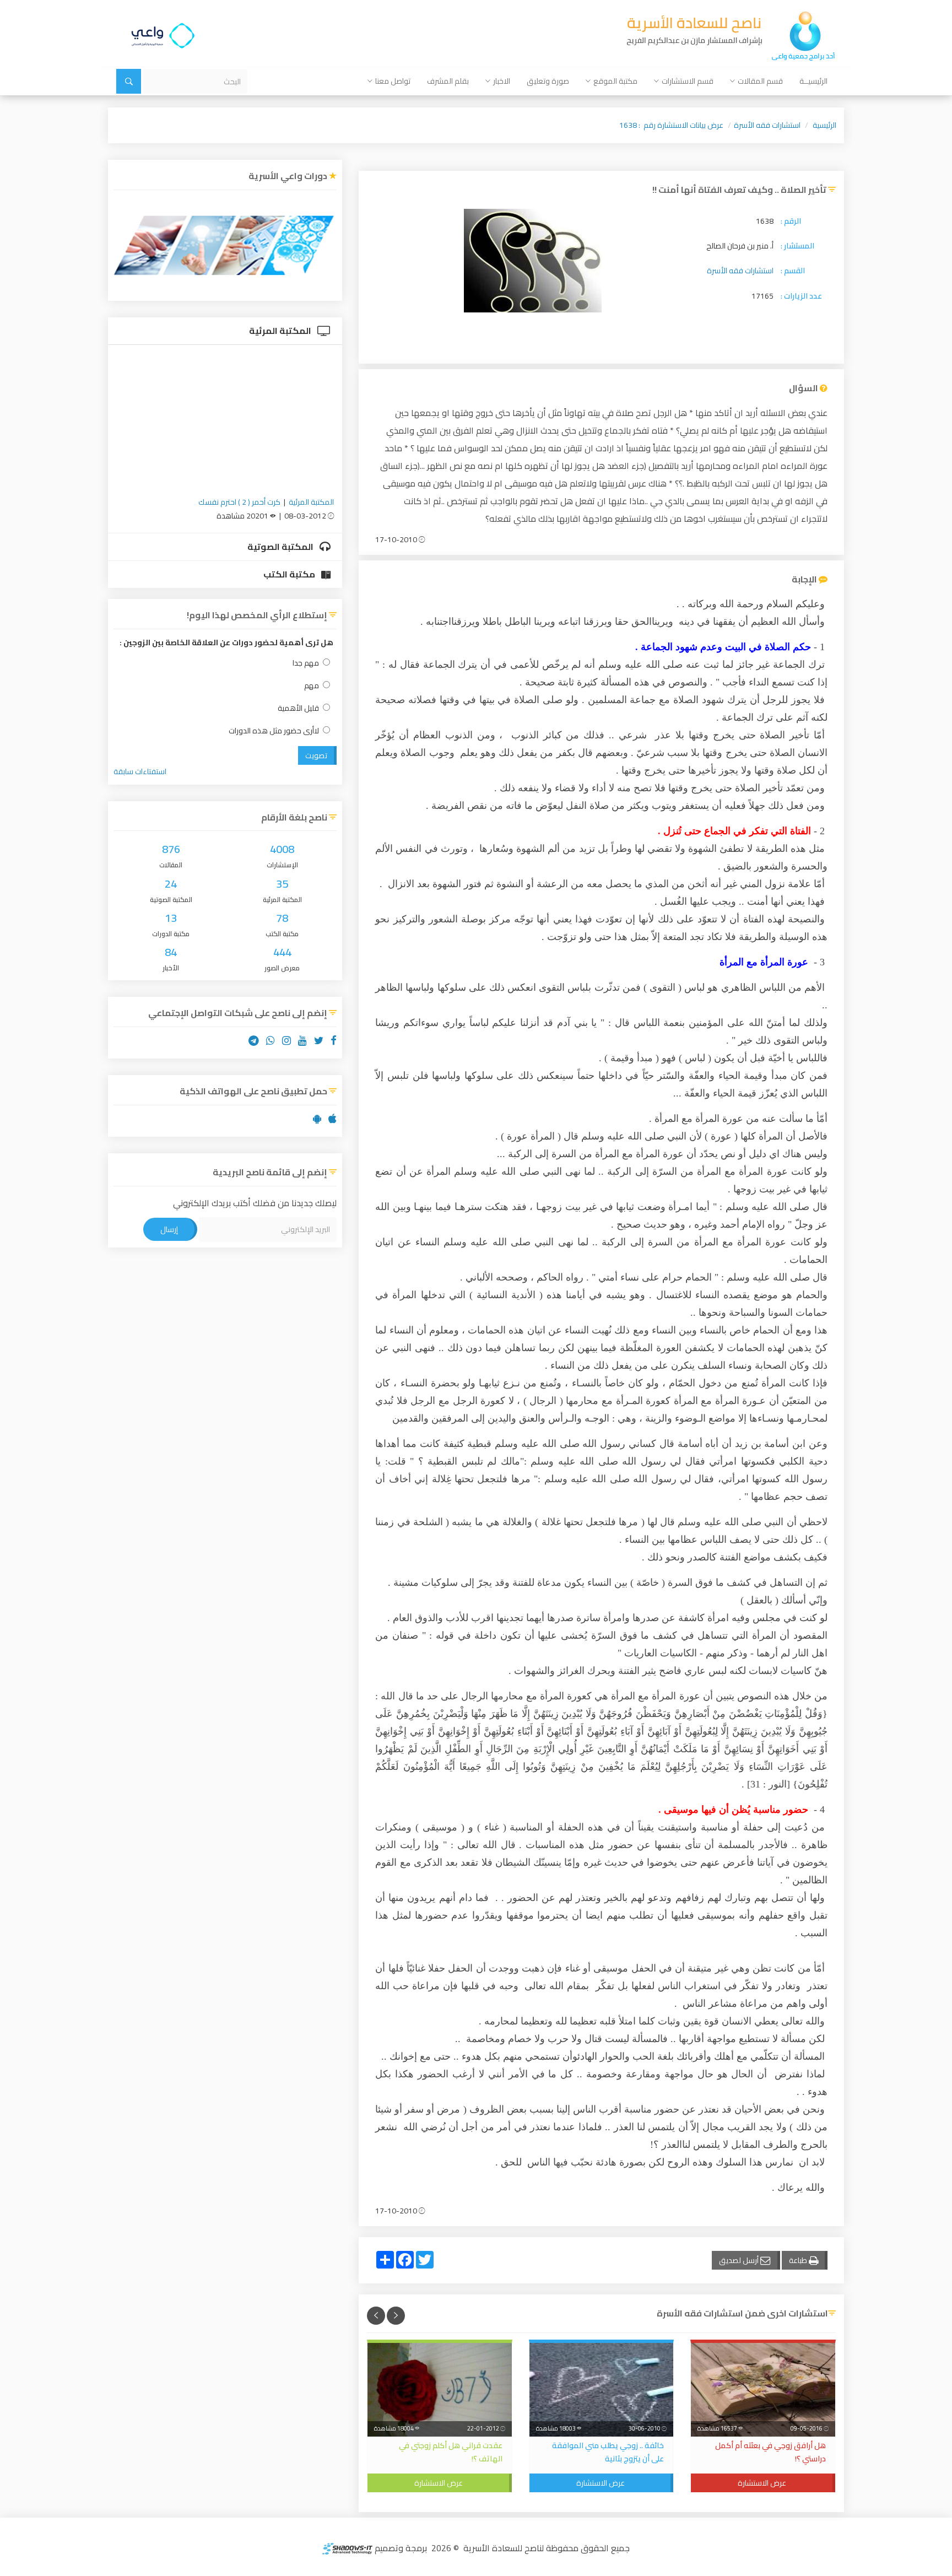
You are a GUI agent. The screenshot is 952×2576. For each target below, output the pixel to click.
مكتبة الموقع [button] (615, 81)
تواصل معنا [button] (393, 81)
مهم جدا (306, 663)
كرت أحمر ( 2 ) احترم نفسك (239, 502)
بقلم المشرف (448, 81)
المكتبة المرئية (281, 331)
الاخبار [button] (502, 81)
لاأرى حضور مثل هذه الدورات (274, 731)
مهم (312, 686)
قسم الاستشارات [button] (688, 81)
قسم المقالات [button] (760, 81)
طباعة (799, 2260)
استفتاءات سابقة (140, 771)
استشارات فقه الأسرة (767, 125)
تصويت (316, 755)
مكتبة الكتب (290, 574)
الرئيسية (824, 125)
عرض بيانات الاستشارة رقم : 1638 (671, 125)
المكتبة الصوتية (281, 547)
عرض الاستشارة (762, 2483)
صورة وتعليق (548, 81)
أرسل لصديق (740, 2260)
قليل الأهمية (298, 708)
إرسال (169, 1229)
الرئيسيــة (813, 81)
